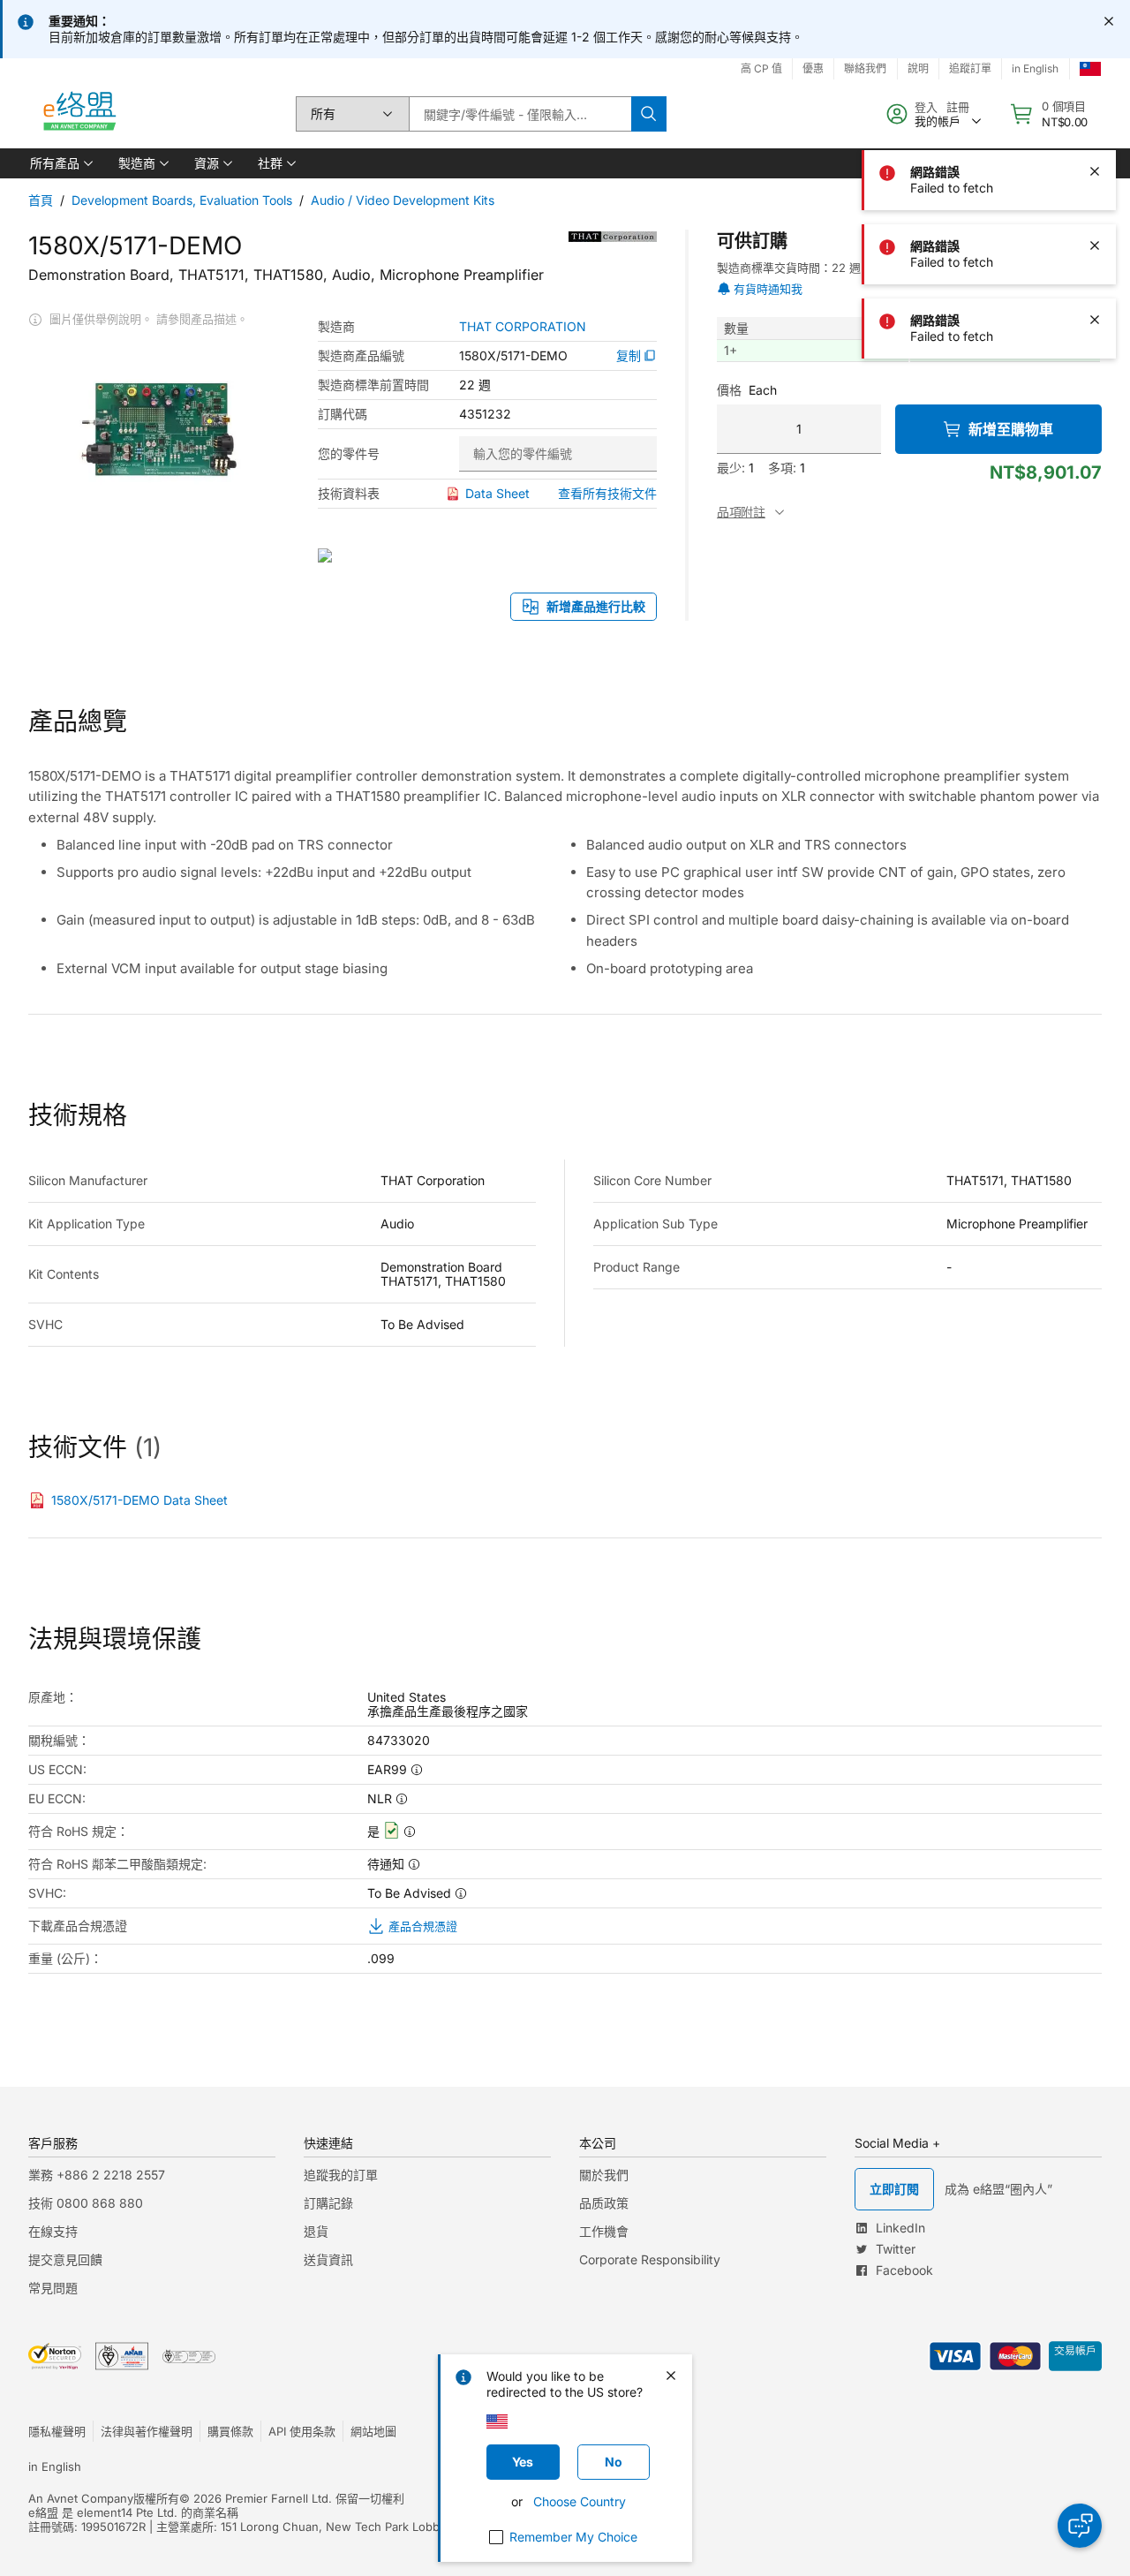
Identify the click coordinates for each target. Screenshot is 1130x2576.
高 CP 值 (761, 68)
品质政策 (604, 2203)
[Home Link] (79, 114)
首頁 (41, 200)
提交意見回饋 (65, 2259)
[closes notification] (1109, 21)
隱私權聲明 (57, 2431)
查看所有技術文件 (607, 493)
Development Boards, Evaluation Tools (182, 200)
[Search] (649, 114)
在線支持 (53, 2231)
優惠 (813, 68)
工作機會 (604, 2231)
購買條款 (230, 2431)
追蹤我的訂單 (341, 2175)
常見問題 (53, 2288)
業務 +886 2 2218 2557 (97, 2175)
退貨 (316, 2231)
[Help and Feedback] (1080, 2526)
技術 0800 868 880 (86, 2203)
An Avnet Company (81, 2498)
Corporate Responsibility (650, 2259)
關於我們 (604, 2175)
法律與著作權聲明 (147, 2431)
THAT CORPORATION (523, 327)
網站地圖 (373, 2431)
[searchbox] (520, 114)
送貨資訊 (328, 2259)
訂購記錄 (328, 2203)
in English (55, 2466)
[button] (60, 163)
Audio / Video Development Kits (403, 200)
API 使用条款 (302, 2431)
